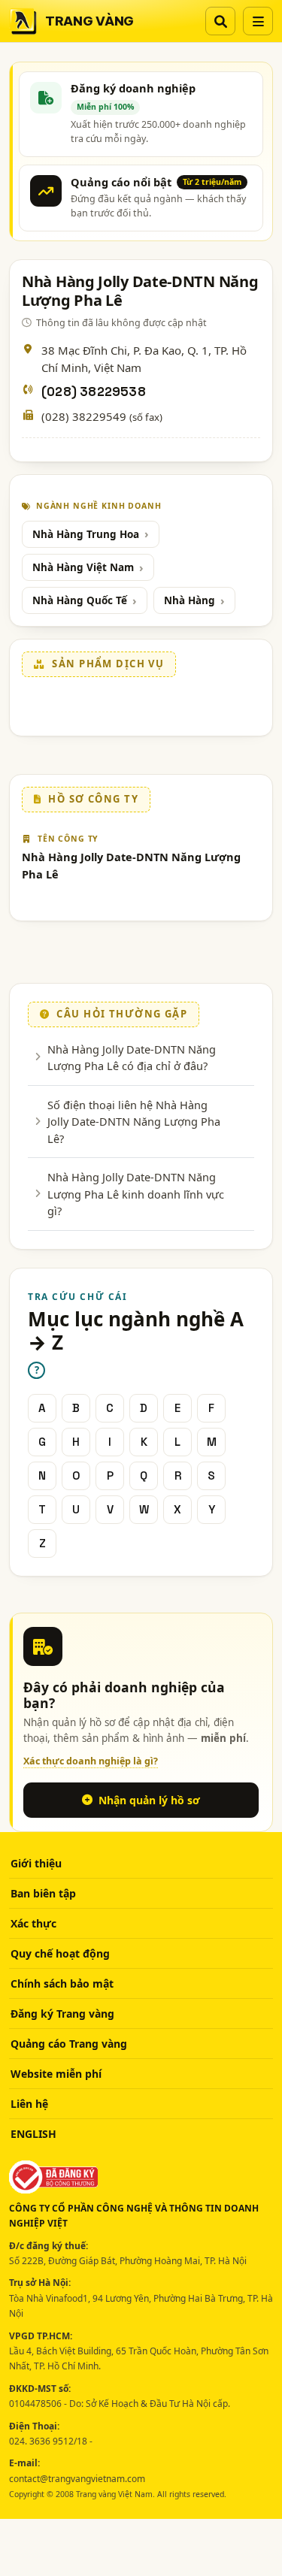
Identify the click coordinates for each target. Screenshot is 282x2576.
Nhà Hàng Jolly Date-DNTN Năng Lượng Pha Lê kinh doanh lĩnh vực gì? (136, 1194)
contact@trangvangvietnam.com (77, 2479)
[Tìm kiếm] (220, 21)
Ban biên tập (43, 1893)
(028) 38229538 (94, 392)
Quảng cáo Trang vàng (69, 2044)
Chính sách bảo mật (62, 1983)
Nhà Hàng (190, 600)
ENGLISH (33, 2134)
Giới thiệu (36, 1863)
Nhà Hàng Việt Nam (83, 567)
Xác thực (33, 1923)
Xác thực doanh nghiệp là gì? (91, 1761)
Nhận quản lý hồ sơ (149, 1800)
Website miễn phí (56, 2074)
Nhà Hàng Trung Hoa (86, 534)
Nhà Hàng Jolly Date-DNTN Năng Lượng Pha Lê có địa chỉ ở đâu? (132, 1057)
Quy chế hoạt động (60, 1953)
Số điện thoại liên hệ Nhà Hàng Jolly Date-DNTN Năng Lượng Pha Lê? (134, 1122)
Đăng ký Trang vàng (62, 2014)
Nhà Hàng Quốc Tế (80, 600)
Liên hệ (29, 2104)
